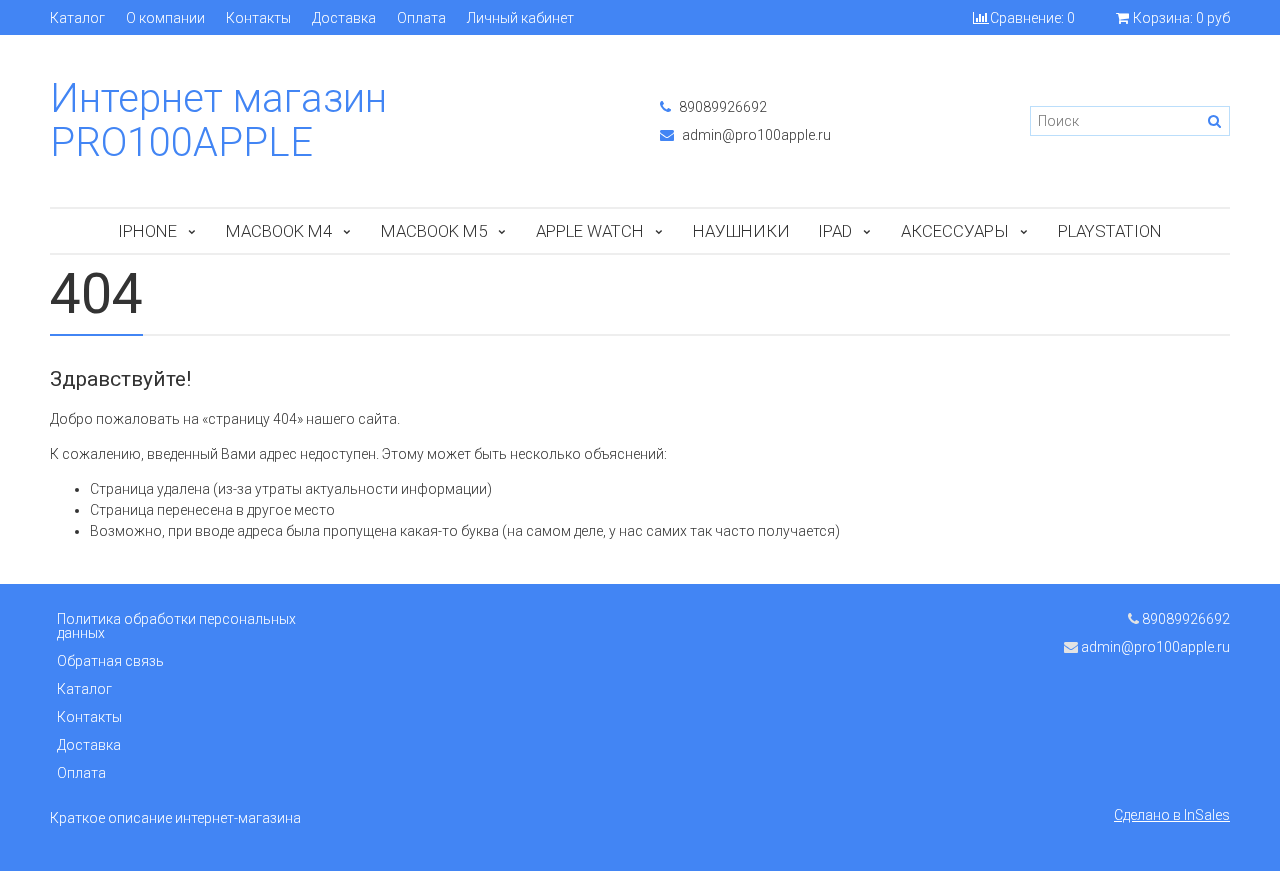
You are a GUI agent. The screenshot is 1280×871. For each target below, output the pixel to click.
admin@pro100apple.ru (755, 135)
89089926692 (721, 107)
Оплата (421, 18)
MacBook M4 (279, 231)
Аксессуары (955, 231)
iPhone (147, 231)
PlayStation (1110, 231)
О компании (165, 18)
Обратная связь (110, 661)
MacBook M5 (434, 231)
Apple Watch (590, 231)
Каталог (77, 18)
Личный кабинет (520, 18)
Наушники (741, 231)
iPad (835, 231)
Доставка (344, 18)
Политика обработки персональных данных (176, 626)
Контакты (258, 18)
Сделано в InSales (1172, 815)
